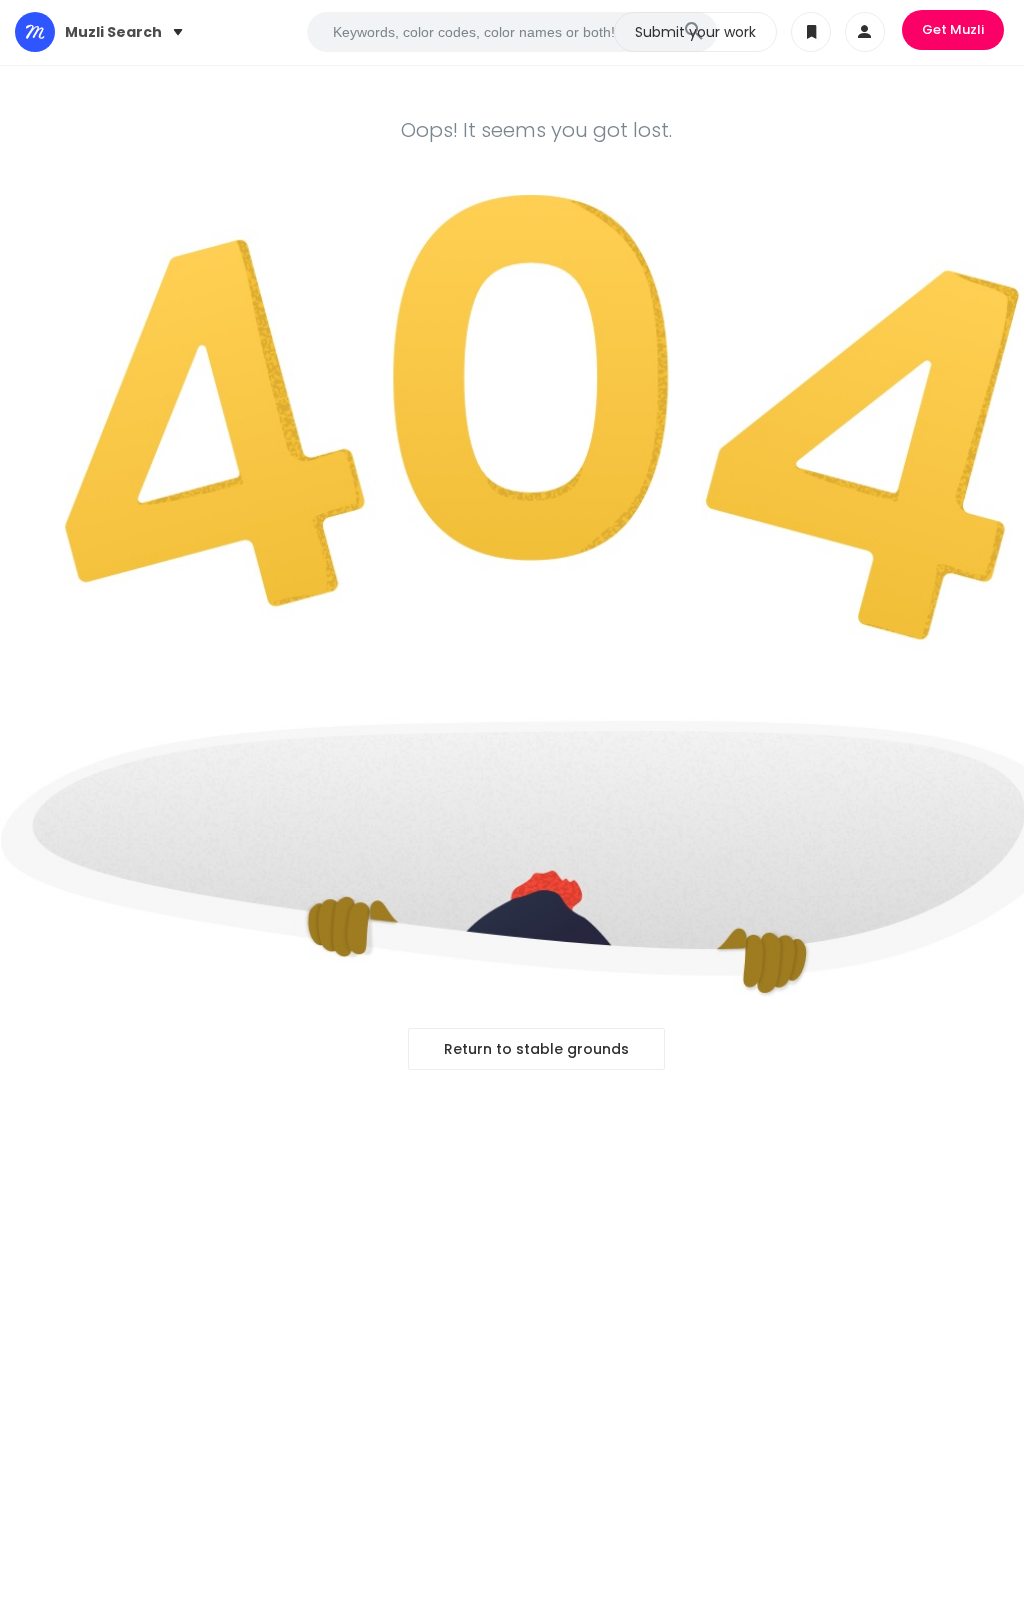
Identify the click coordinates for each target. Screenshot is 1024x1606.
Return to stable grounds (536, 1049)
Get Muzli (953, 29)
